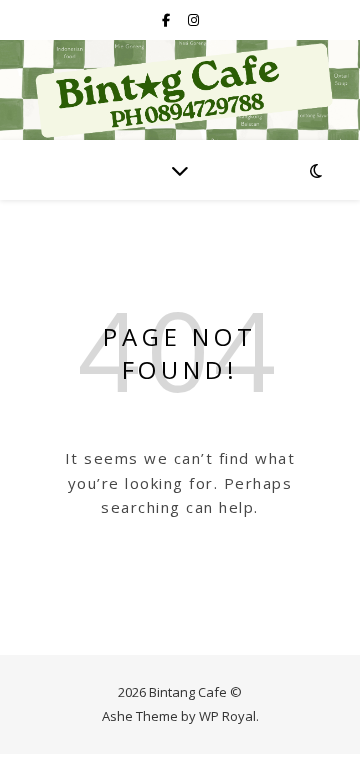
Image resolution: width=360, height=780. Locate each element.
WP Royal (227, 716)
